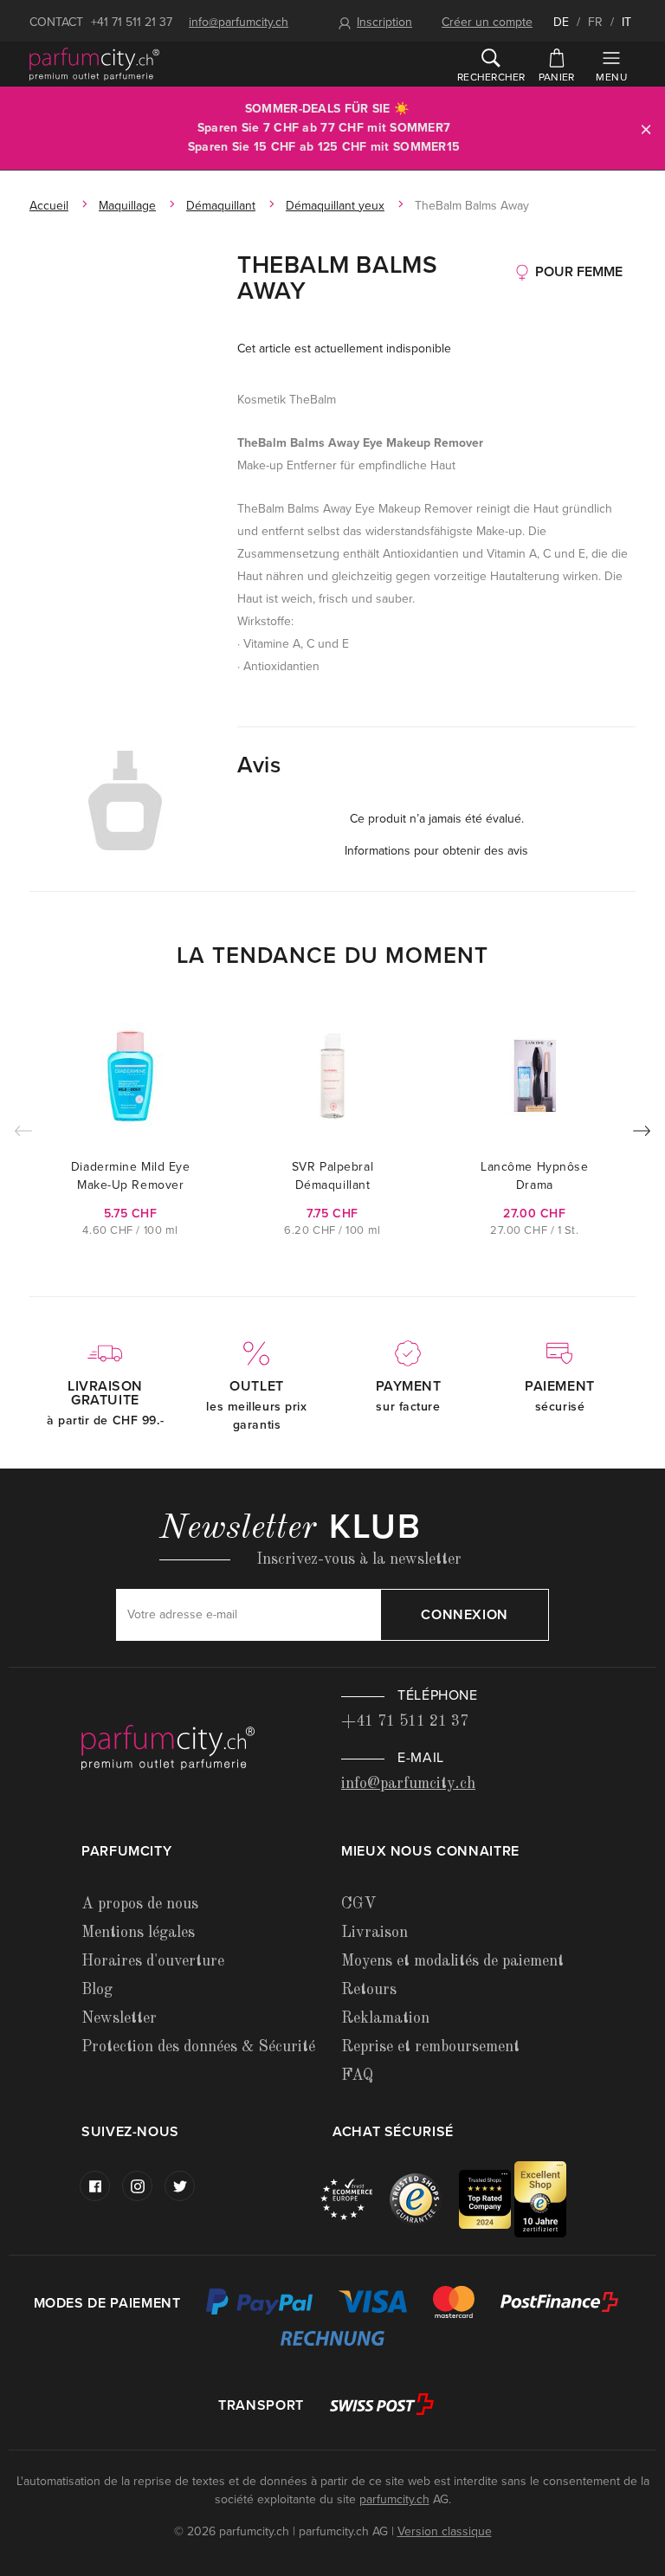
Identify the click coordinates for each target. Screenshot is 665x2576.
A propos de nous (140, 1904)
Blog (97, 1990)
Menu (611, 77)
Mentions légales (138, 1933)
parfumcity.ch (394, 2499)
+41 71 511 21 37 (132, 22)
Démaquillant (221, 206)
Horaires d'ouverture (153, 1961)
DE (561, 22)
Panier (556, 77)
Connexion (465, 1615)
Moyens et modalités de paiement (452, 1961)
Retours (369, 1990)
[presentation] (642, 1134)
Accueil (49, 206)
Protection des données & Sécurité (198, 2047)
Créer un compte (487, 22)
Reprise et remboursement (430, 2047)
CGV (358, 1904)
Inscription (384, 22)
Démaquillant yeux (335, 206)
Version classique (445, 2531)
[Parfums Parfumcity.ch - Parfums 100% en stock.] (94, 64)
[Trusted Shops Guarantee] (424, 2198)
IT (626, 22)
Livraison (374, 1933)
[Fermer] (646, 129)
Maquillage (127, 206)
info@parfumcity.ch (239, 22)
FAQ (357, 2076)
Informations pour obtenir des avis (436, 851)
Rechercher (491, 77)
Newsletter (119, 2018)
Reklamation (385, 2018)
